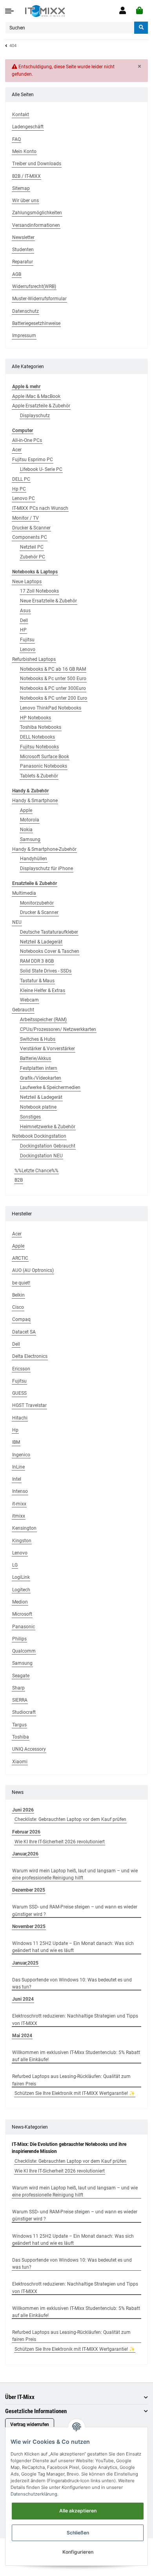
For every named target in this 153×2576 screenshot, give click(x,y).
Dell (24, 620)
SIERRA (20, 1700)
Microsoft (22, 1614)
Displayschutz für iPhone (46, 868)
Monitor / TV (25, 518)
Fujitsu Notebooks (39, 747)
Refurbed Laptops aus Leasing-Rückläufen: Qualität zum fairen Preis (71, 2080)
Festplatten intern (39, 1068)
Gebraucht (23, 1010)
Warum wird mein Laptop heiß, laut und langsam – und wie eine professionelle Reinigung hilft (75, 1874)
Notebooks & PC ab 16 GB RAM (53, 669)
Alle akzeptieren (78, 2511)
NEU (17, 922)
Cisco (18, 1307)
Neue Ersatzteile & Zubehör (48, 601)
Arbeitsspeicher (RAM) (43, 1020)
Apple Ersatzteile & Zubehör (41, 406)
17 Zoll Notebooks (39, 591)
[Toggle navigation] (9, 11)
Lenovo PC (24, 498)
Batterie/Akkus (36, 1058)
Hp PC (19, 489)
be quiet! (21, 1283)
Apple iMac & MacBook (36, 396)
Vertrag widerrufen (30, 2425)
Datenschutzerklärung (34, 2494)
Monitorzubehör (37, 903)
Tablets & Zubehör (39, 776)
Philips (19, 1639)
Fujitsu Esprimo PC (33, 460)
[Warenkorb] (139, 11)
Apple (26, 810)
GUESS (19, 1393)
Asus (25, 611)
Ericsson (21, 1369)
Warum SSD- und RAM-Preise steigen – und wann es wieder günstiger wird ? (75, 1910)
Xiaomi (20, 1762)
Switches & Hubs (38, 1039)
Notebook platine (38, 1107)
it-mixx (19, 1504)
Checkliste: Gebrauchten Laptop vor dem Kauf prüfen (70, 1819)
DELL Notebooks (37, 737)
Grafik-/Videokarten (41, 1078)
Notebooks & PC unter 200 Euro (54, 698)
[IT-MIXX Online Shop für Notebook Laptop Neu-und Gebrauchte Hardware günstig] (45, 11)
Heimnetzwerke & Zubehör (48, 1127)
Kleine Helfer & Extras (43, 991)
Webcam (29, 1000)
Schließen (78, 2533)
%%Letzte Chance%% (36, 1171)
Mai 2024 (22, 2036)
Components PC (30, 537)
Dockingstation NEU (41, 1156)
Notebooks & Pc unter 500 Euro (53, 679)
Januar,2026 (25, 1854)
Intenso (20, 1491)
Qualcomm (24, 1651)
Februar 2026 (26, 1832)
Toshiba (21, 1737)
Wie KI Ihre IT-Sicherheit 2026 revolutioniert (60, 1842)
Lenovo (28, 649)
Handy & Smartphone (35, 801)
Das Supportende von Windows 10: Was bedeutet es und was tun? (72, 1983)
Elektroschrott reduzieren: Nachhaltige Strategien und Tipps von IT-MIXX (75, 2020)
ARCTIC (20, 1258)
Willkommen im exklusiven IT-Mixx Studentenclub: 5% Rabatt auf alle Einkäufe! (76, 2056)
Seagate (21, 1676)
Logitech (21, 1590)
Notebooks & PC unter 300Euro (53, 688)
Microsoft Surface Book (45, 757)
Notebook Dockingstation (39, 1136)
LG (15, 1565)
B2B (19, 1180)
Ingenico (21, 1455)
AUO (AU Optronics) (33, 1270)
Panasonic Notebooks (44, 766)
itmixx (19, 1516)
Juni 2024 (23, 1999)
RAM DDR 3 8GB (37, 961)
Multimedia (24, 893)
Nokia (26, 830)
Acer (17, 450)
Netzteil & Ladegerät (41, 942)
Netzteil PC (32, 547)
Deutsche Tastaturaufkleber (49, 932)
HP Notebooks (36, 718)
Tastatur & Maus (37, 981)
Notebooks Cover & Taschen (50, 951)
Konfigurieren (78, 2552)
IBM (16, 1442)
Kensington (24, 1528)
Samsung (30, 839)
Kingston (22, 1541)
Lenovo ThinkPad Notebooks (51, 708)
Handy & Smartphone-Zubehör (44, 849)
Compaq (21, 1319)
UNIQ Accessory (29, 1749)
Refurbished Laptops (34, 659)
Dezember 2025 (29, 1890)
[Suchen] (141, 28)
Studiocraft (24, 1712)
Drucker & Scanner (31, 528)
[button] (123, 11)
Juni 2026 (23, 1810)
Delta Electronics (30, 1356)
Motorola (30, 820)
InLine (18, 1467)
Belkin (18, 1295)
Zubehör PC (33, 557)
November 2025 (29, 1927)
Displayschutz (35, 416)
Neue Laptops (27, 582)
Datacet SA (24, 1332)
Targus (19, 1725)
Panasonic (24, 1627)
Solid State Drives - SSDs (46, 971)
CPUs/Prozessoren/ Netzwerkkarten (58, 1029)
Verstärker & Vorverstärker (47, 1049)
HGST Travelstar (29, 1405)
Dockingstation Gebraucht (48, 1146)
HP (23, 630)
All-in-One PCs (27, 440)
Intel (17, 1479)
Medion (20, 1602)
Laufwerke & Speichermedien (50, 1087)
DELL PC (21, 479)
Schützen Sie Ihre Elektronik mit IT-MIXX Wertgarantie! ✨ (75, 2093)
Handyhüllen (34, 859)
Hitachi (20, 1418)
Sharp (18, 1688)
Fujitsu (27, 640)
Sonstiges (30, 1117)
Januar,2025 (25, 1963)
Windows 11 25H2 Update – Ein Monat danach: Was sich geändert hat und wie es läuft (73, 1947)
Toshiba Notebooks (41, 727)
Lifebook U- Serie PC (41, 469)
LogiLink (21, 1577)
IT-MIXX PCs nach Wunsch (40, 508)
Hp (15, 1430)
